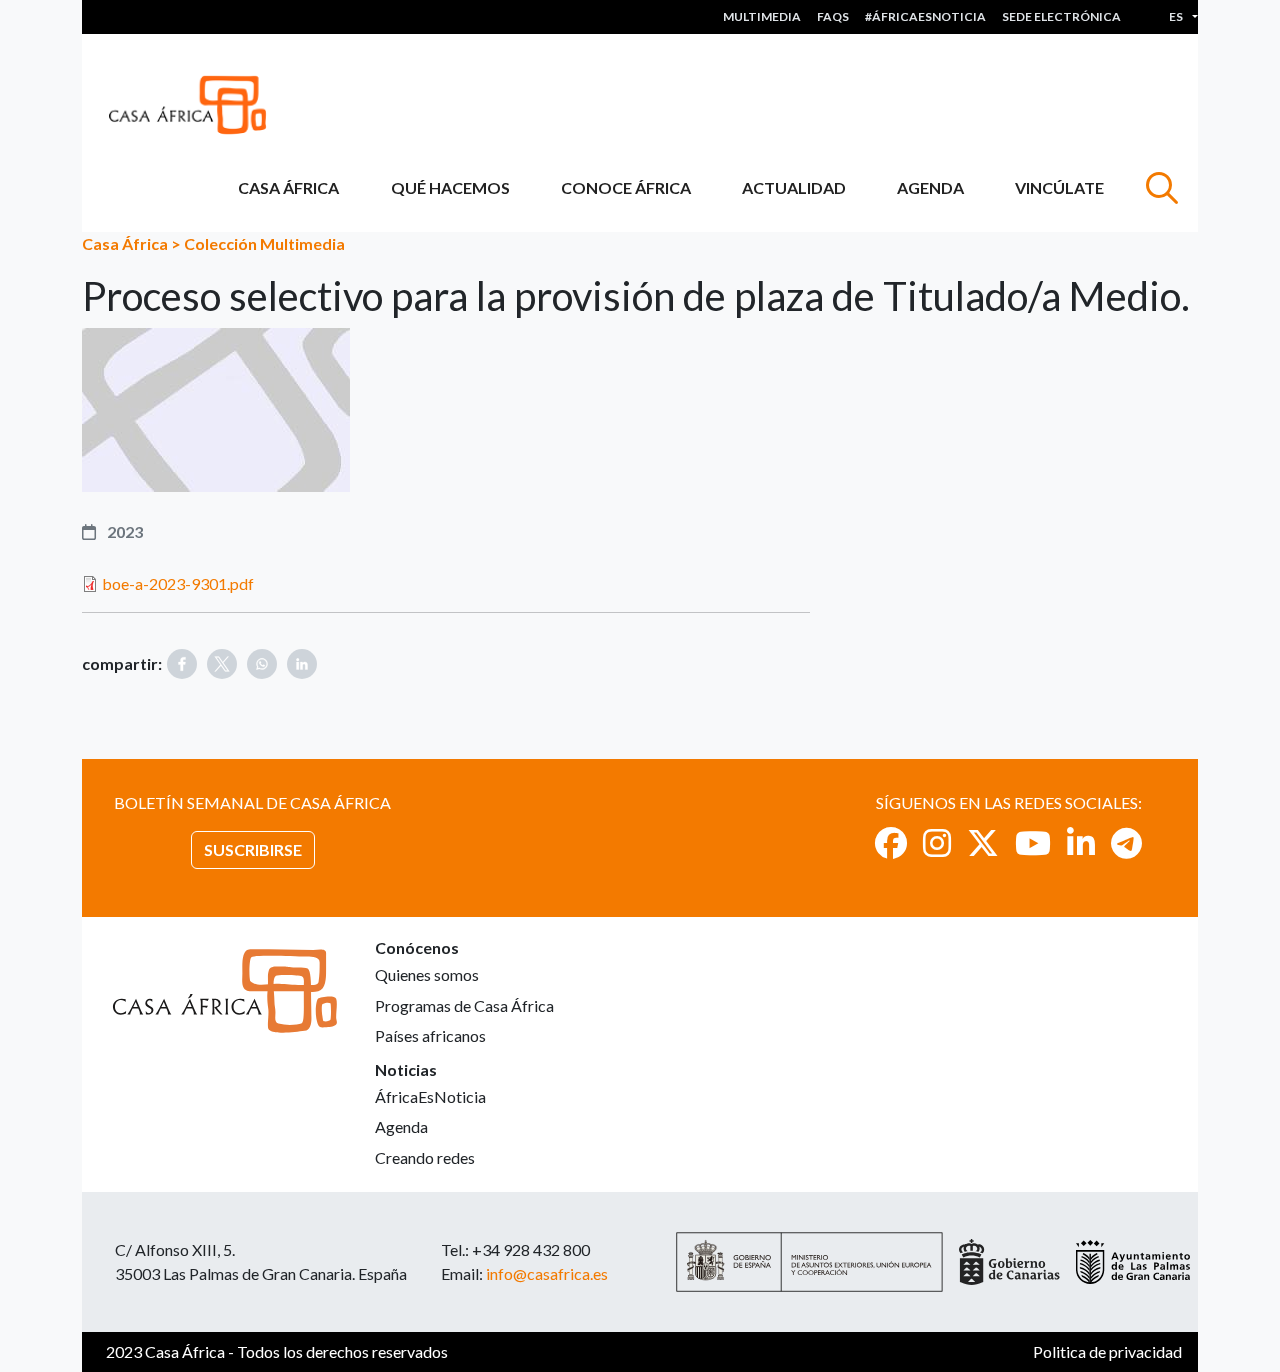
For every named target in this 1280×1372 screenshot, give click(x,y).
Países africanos (430, 1035)
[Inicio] (195, 105)
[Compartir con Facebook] (182, 664)
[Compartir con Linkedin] (302, 664)
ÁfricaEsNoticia (430, 1096)
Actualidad (794, 187)
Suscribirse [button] (253, 849)
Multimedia (762, 16)
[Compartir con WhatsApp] (262, 664)
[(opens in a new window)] (891, 842)
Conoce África (626, 187)
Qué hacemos (450, 187)
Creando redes (425, 1157)
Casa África (288, 187)
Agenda (930, 187)
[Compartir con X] (222, 664)
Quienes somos (427, 974)
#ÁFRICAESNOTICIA (925, 16)
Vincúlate (1059, 187)
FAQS (833, 16)
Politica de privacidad (1107, 1351)
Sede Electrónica (1061, 16)
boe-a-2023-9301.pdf (178, 583)
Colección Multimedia (264, 243)
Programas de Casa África (464, 1005)
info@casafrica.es (547, 1273)
